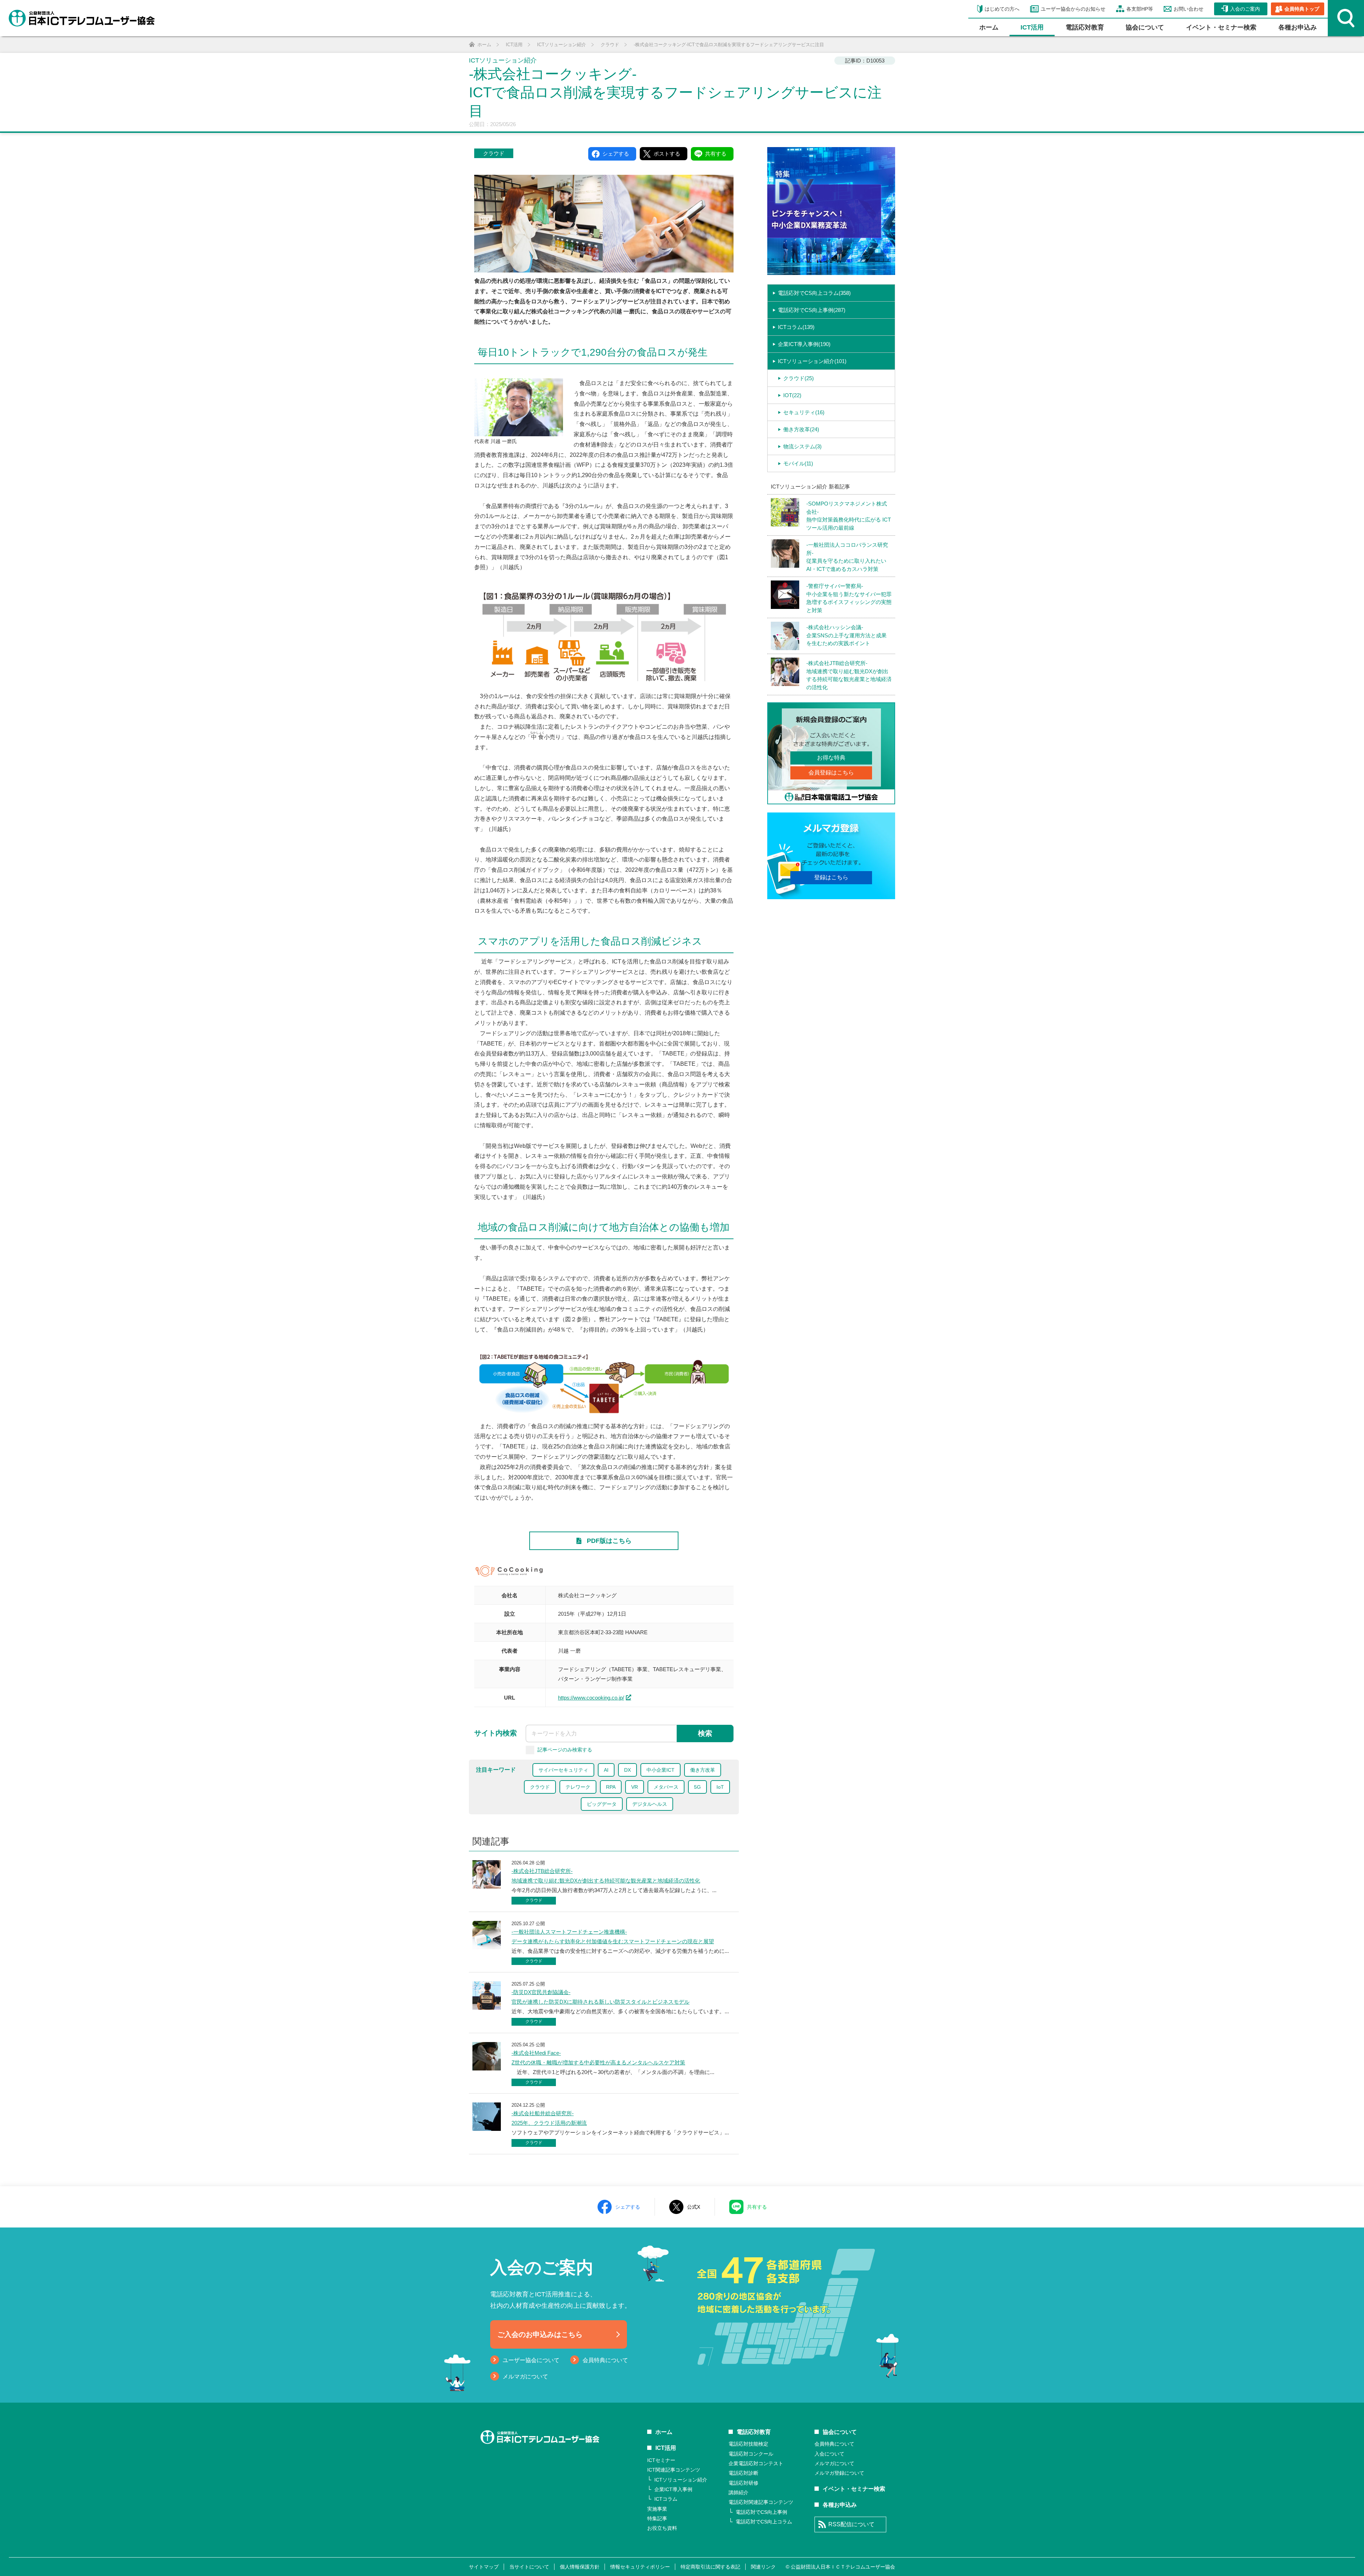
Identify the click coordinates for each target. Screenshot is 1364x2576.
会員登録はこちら (831, 773)
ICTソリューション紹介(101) (812, 361)
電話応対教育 (1085, 27)
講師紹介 (738, 2493)
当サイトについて (529, 2567)
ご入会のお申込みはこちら (540, 2334)
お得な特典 (831, 758)
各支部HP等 (1140, 9)
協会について (1145, 27)
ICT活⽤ (1032, 27)
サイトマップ (484, 2567)
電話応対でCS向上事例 (761, 2512)
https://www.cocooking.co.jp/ (591, 1698)
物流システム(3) (802, 446)
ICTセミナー (661, 2460)
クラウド (494, 153)
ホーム (989, 27)
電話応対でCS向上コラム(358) (814, 293)
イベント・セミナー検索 (1221, 27)
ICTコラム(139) (796, 327)
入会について (829, 2454)
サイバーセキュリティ (563, 1770)
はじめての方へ (1002, 9)
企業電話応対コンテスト (756, 2463)
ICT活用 (666, 2448)
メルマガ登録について (839, 2473)
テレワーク (578, 1787)
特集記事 (657, 2518)
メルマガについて (525, 2377)
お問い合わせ (1189, 9)
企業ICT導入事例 (673, 2489)
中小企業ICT (661, 1770)
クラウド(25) (799, 378)
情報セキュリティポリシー (640, 2567)
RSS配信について (851, 2524)
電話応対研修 (743, 2483)
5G (697, 1787)
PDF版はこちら (609, 1541)
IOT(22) (792, 395)
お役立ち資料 (662, 2528)
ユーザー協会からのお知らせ (1073, 9)
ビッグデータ (602, 1804)
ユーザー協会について (531, 2360)
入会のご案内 (1245, 9)
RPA (611, 1787)
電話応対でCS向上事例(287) (812, 310)
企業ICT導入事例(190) (804, 344)
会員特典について (605, 2360)
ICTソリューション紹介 (681, 2480)
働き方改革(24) (801, 429)
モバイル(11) (798, 463)
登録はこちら (831, 877)
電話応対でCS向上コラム (764, 2522)
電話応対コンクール (751, 2454)
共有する (757, 2207)
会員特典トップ (1302, 9)
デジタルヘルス (650, 1804)
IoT (720, 1787)
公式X (694, 2207)
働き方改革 (703, 1770)
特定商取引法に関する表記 (710, 2567)
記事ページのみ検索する (565, 1749)
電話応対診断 (743, 2473)
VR (635, 1787)
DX (627, 1770)
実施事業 (657, 2509)
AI (606, 1770)
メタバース (666, 1787)
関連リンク (763, 2567)
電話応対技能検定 (748, 2444)
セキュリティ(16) (804, 412)
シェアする (628, 2207)
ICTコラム (666, 2499)
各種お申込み (1298, 27)
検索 (705, 1733)
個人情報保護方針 (580, 2567)
